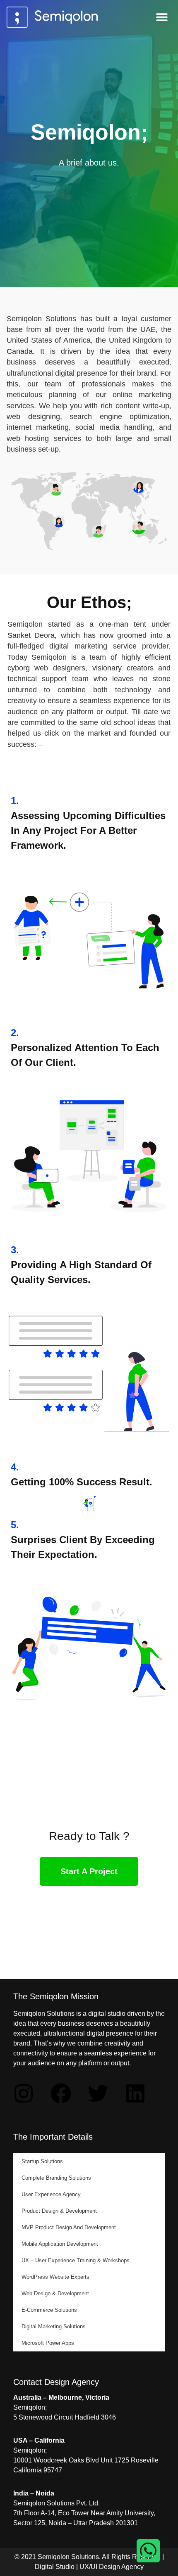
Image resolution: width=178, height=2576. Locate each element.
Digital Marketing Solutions (54, 2326)
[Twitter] (98, 2093)
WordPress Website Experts (55, 2277)
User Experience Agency (51, 2194)
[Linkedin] (135, 2093)
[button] (162, 17)
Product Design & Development (59, 2211)
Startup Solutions (42, 2161)
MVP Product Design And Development (69, 2227)
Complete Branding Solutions (56, 2178)
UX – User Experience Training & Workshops (76, 2260)
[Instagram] (24, 2093)
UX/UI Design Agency (112, 2567)
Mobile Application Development (60, 2244)
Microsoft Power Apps (48, 2343)
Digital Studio (55, 2567)
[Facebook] (61, 2093)
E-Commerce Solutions (49, 2310)
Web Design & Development (55, 2293)
